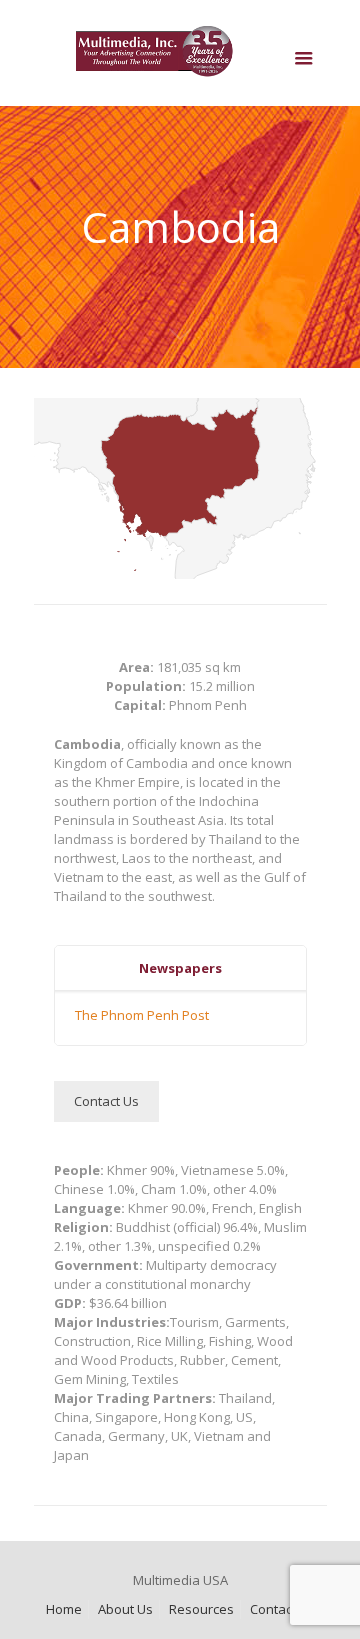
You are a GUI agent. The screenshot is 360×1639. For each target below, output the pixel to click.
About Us (125, 1609)
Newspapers (180, 968)
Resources (201, 1609)
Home (64, 1609)
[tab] (180, 968)
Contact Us (282, 1609)
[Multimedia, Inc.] (180, 58)
